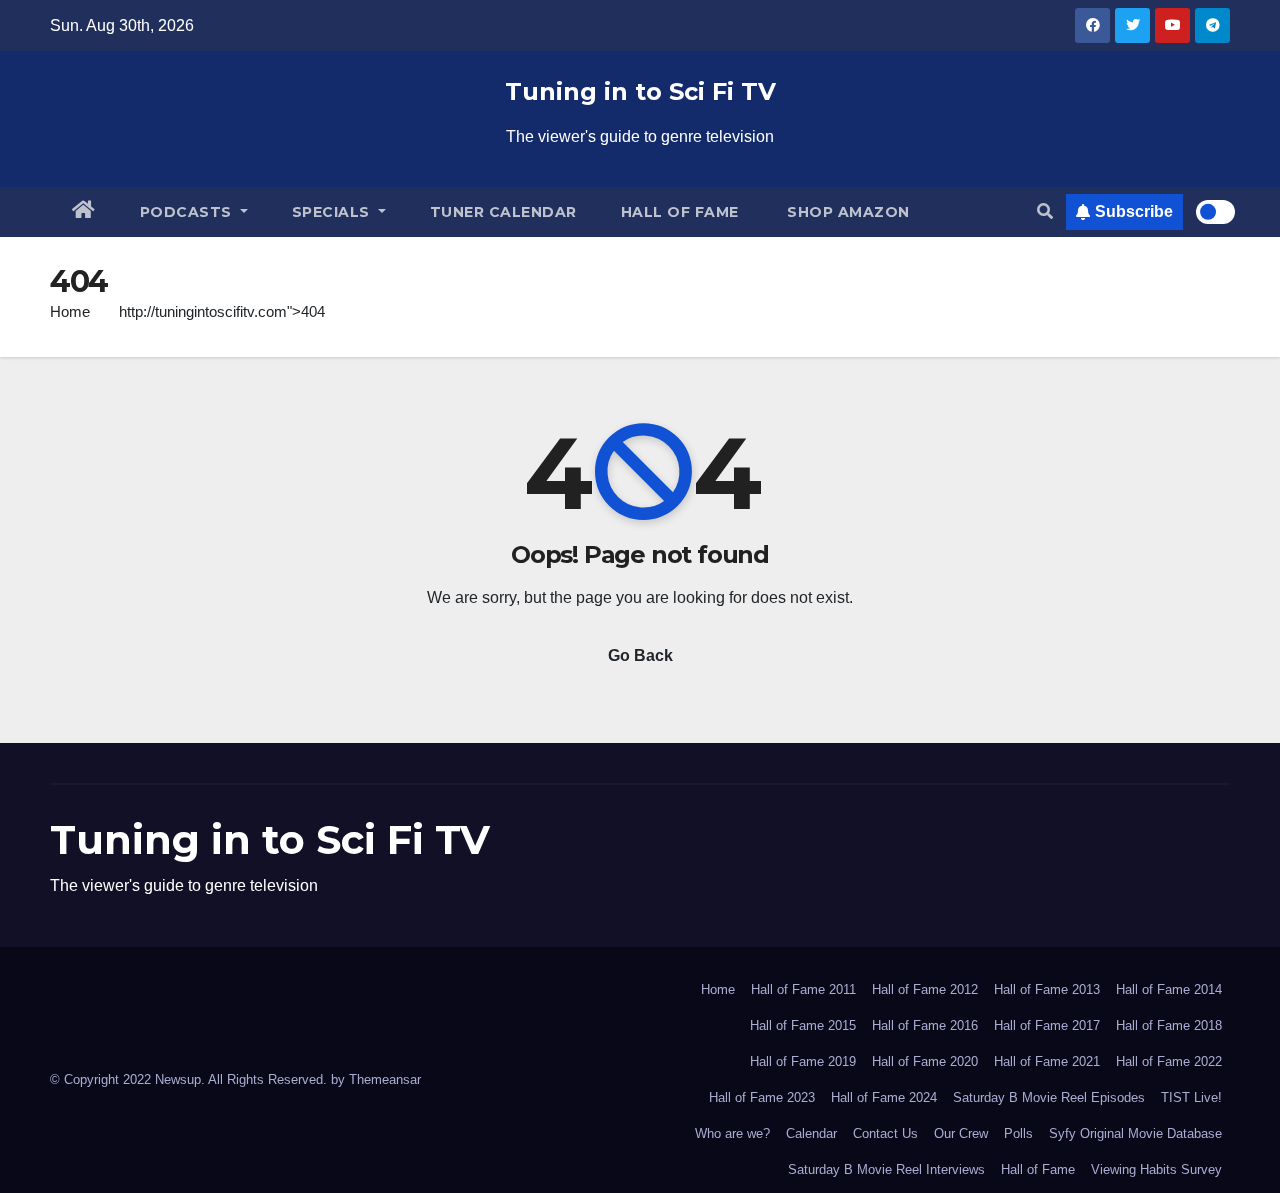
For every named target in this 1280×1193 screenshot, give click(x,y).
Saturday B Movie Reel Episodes (1049, 1097)
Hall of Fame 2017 (1047, 1025)
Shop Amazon (846, 212)
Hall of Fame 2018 (1169, 1025)
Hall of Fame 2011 (803, 989)
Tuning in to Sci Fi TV (640, 91)
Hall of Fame (680, 212)
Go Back (640, 655)
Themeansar (385, 1079)
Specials (333, 212)
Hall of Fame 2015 (803, 1025)
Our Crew (961, 1133)
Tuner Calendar (503, 212)
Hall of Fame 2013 (1047, 989)
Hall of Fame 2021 (1047, 1061)
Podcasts (188, 212)
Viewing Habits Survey (1156, 1169)
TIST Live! (1191, 1097)
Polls (1018, 1133)
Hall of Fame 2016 (925, 1025)
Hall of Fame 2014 (1169, 989)
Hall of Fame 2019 (803, 1061)
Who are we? (732, 1133)
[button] (1045, 211)
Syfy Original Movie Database (1135, 1133)
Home (70, 311)
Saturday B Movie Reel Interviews (886, 1169)
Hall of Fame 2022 (1169, 1061)
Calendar (811, 1133)
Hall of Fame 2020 (925, 1061)
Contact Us (885, 1133)
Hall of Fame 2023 (762, 1097)
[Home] (84, 212)
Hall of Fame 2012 (925, 989)
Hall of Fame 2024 (884, 1097)
